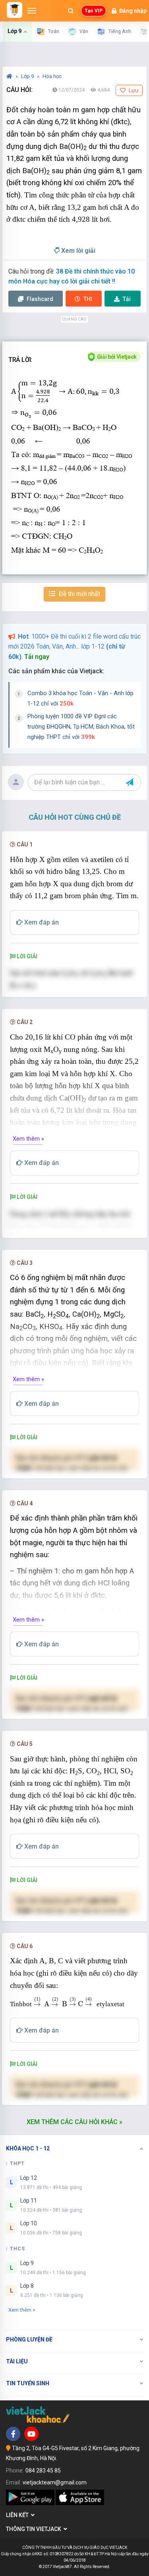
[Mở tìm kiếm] (71, 11)
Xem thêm (20, 2310)
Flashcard (39, 299)
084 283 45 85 (43, 2470)
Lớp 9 (28, 76)
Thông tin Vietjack (35, 2529)
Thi (88, 299)
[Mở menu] (32, 11)
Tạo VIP (94, 11)
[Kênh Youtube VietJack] (31, 2434)
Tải (127, 299)
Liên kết (18, 2515)
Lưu (133, 90)
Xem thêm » (28, 1139)
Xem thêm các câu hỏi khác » (74, 2122)
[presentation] (67, 2002)
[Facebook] (13, 2434)
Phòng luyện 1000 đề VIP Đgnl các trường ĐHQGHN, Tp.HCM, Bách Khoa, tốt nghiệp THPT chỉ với (81, 726)
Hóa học (52, 76)
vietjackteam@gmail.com (55, 2482)
